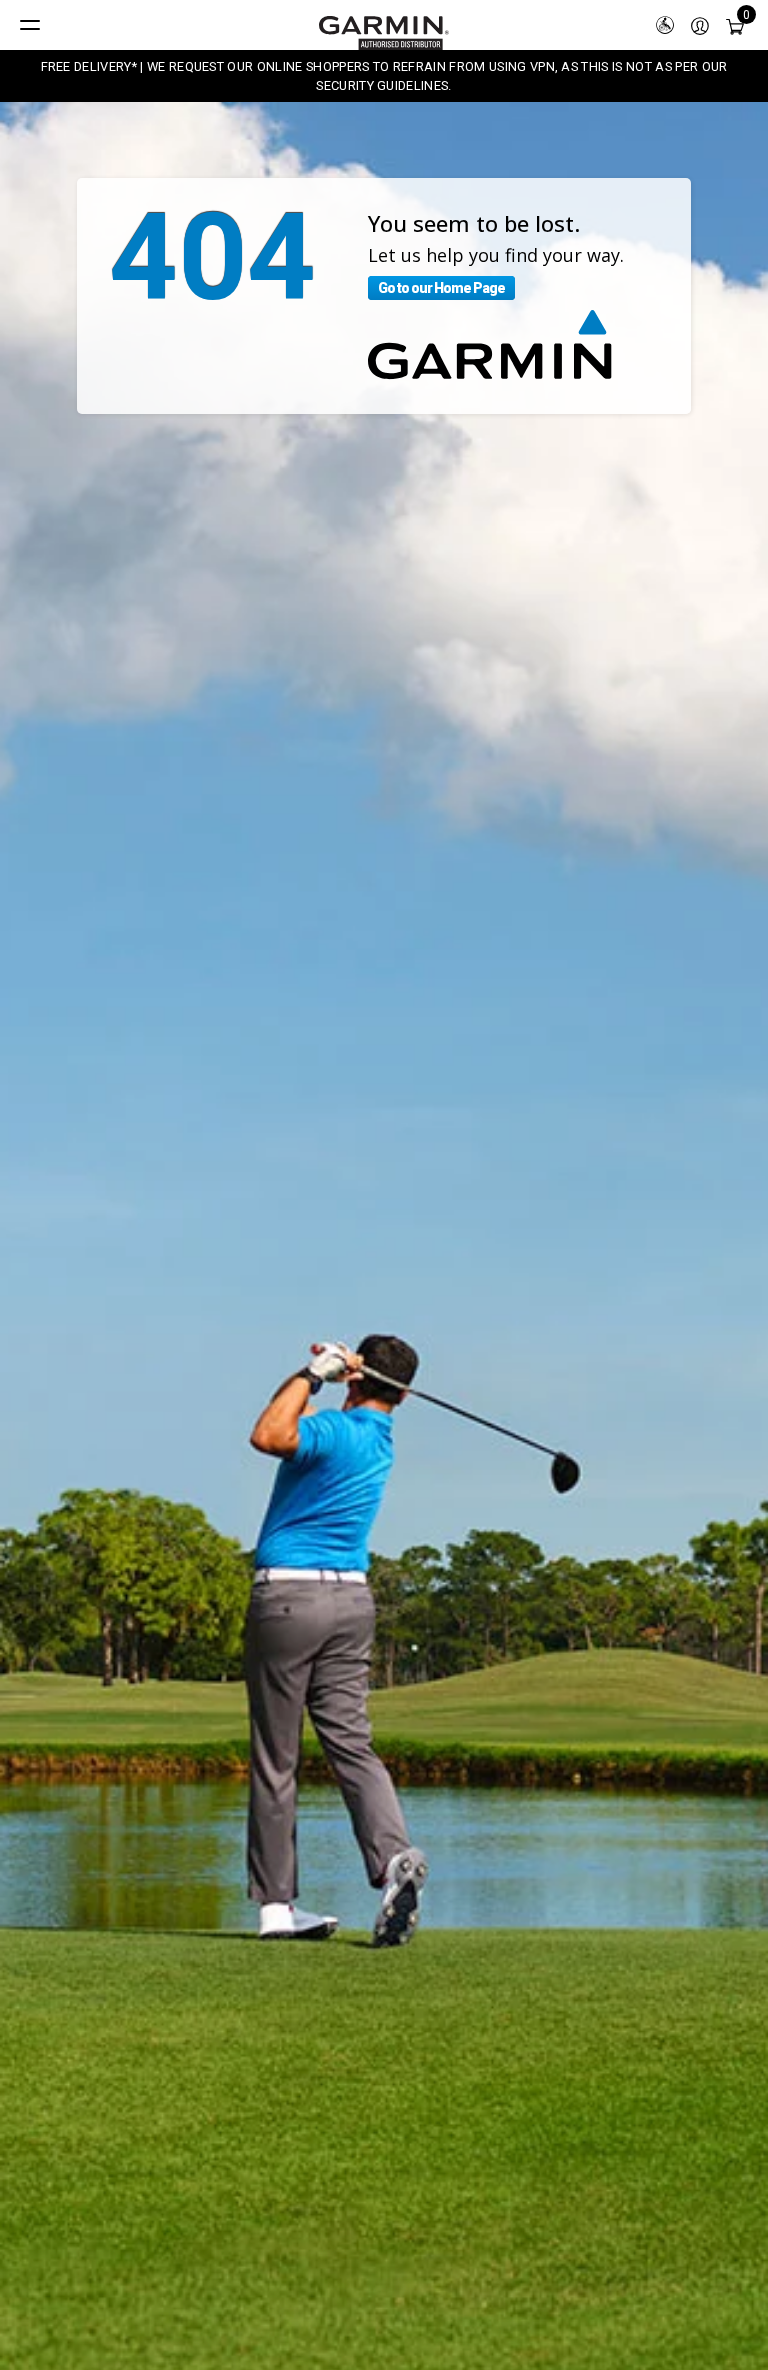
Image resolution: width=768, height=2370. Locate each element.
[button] (700, 25)
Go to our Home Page (441, 288)
